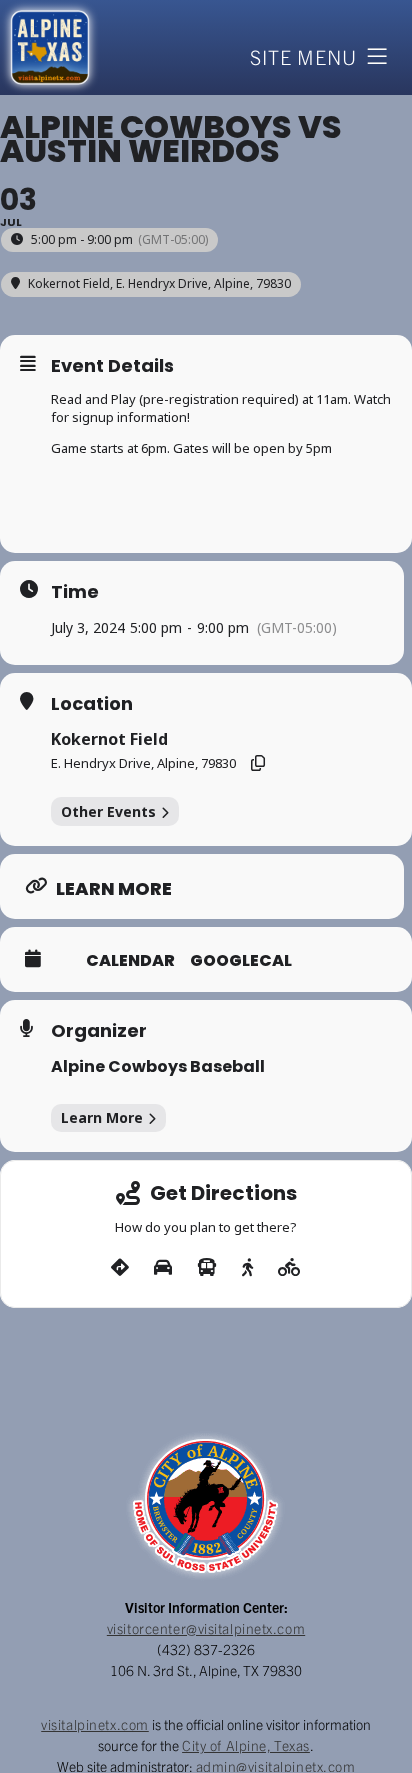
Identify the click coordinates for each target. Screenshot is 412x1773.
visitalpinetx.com (95, 1724)
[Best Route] (120, 1268)
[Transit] (207, 1268)
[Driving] (163, 1268)
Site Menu (303, 56)
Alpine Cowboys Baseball (158, 1066)
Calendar (130, 961)
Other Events (108, 811)
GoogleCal (241, 961)
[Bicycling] (289, 1268)
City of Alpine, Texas (246, 1745)
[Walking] (247, 1268)
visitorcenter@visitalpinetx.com (206, 1628)
